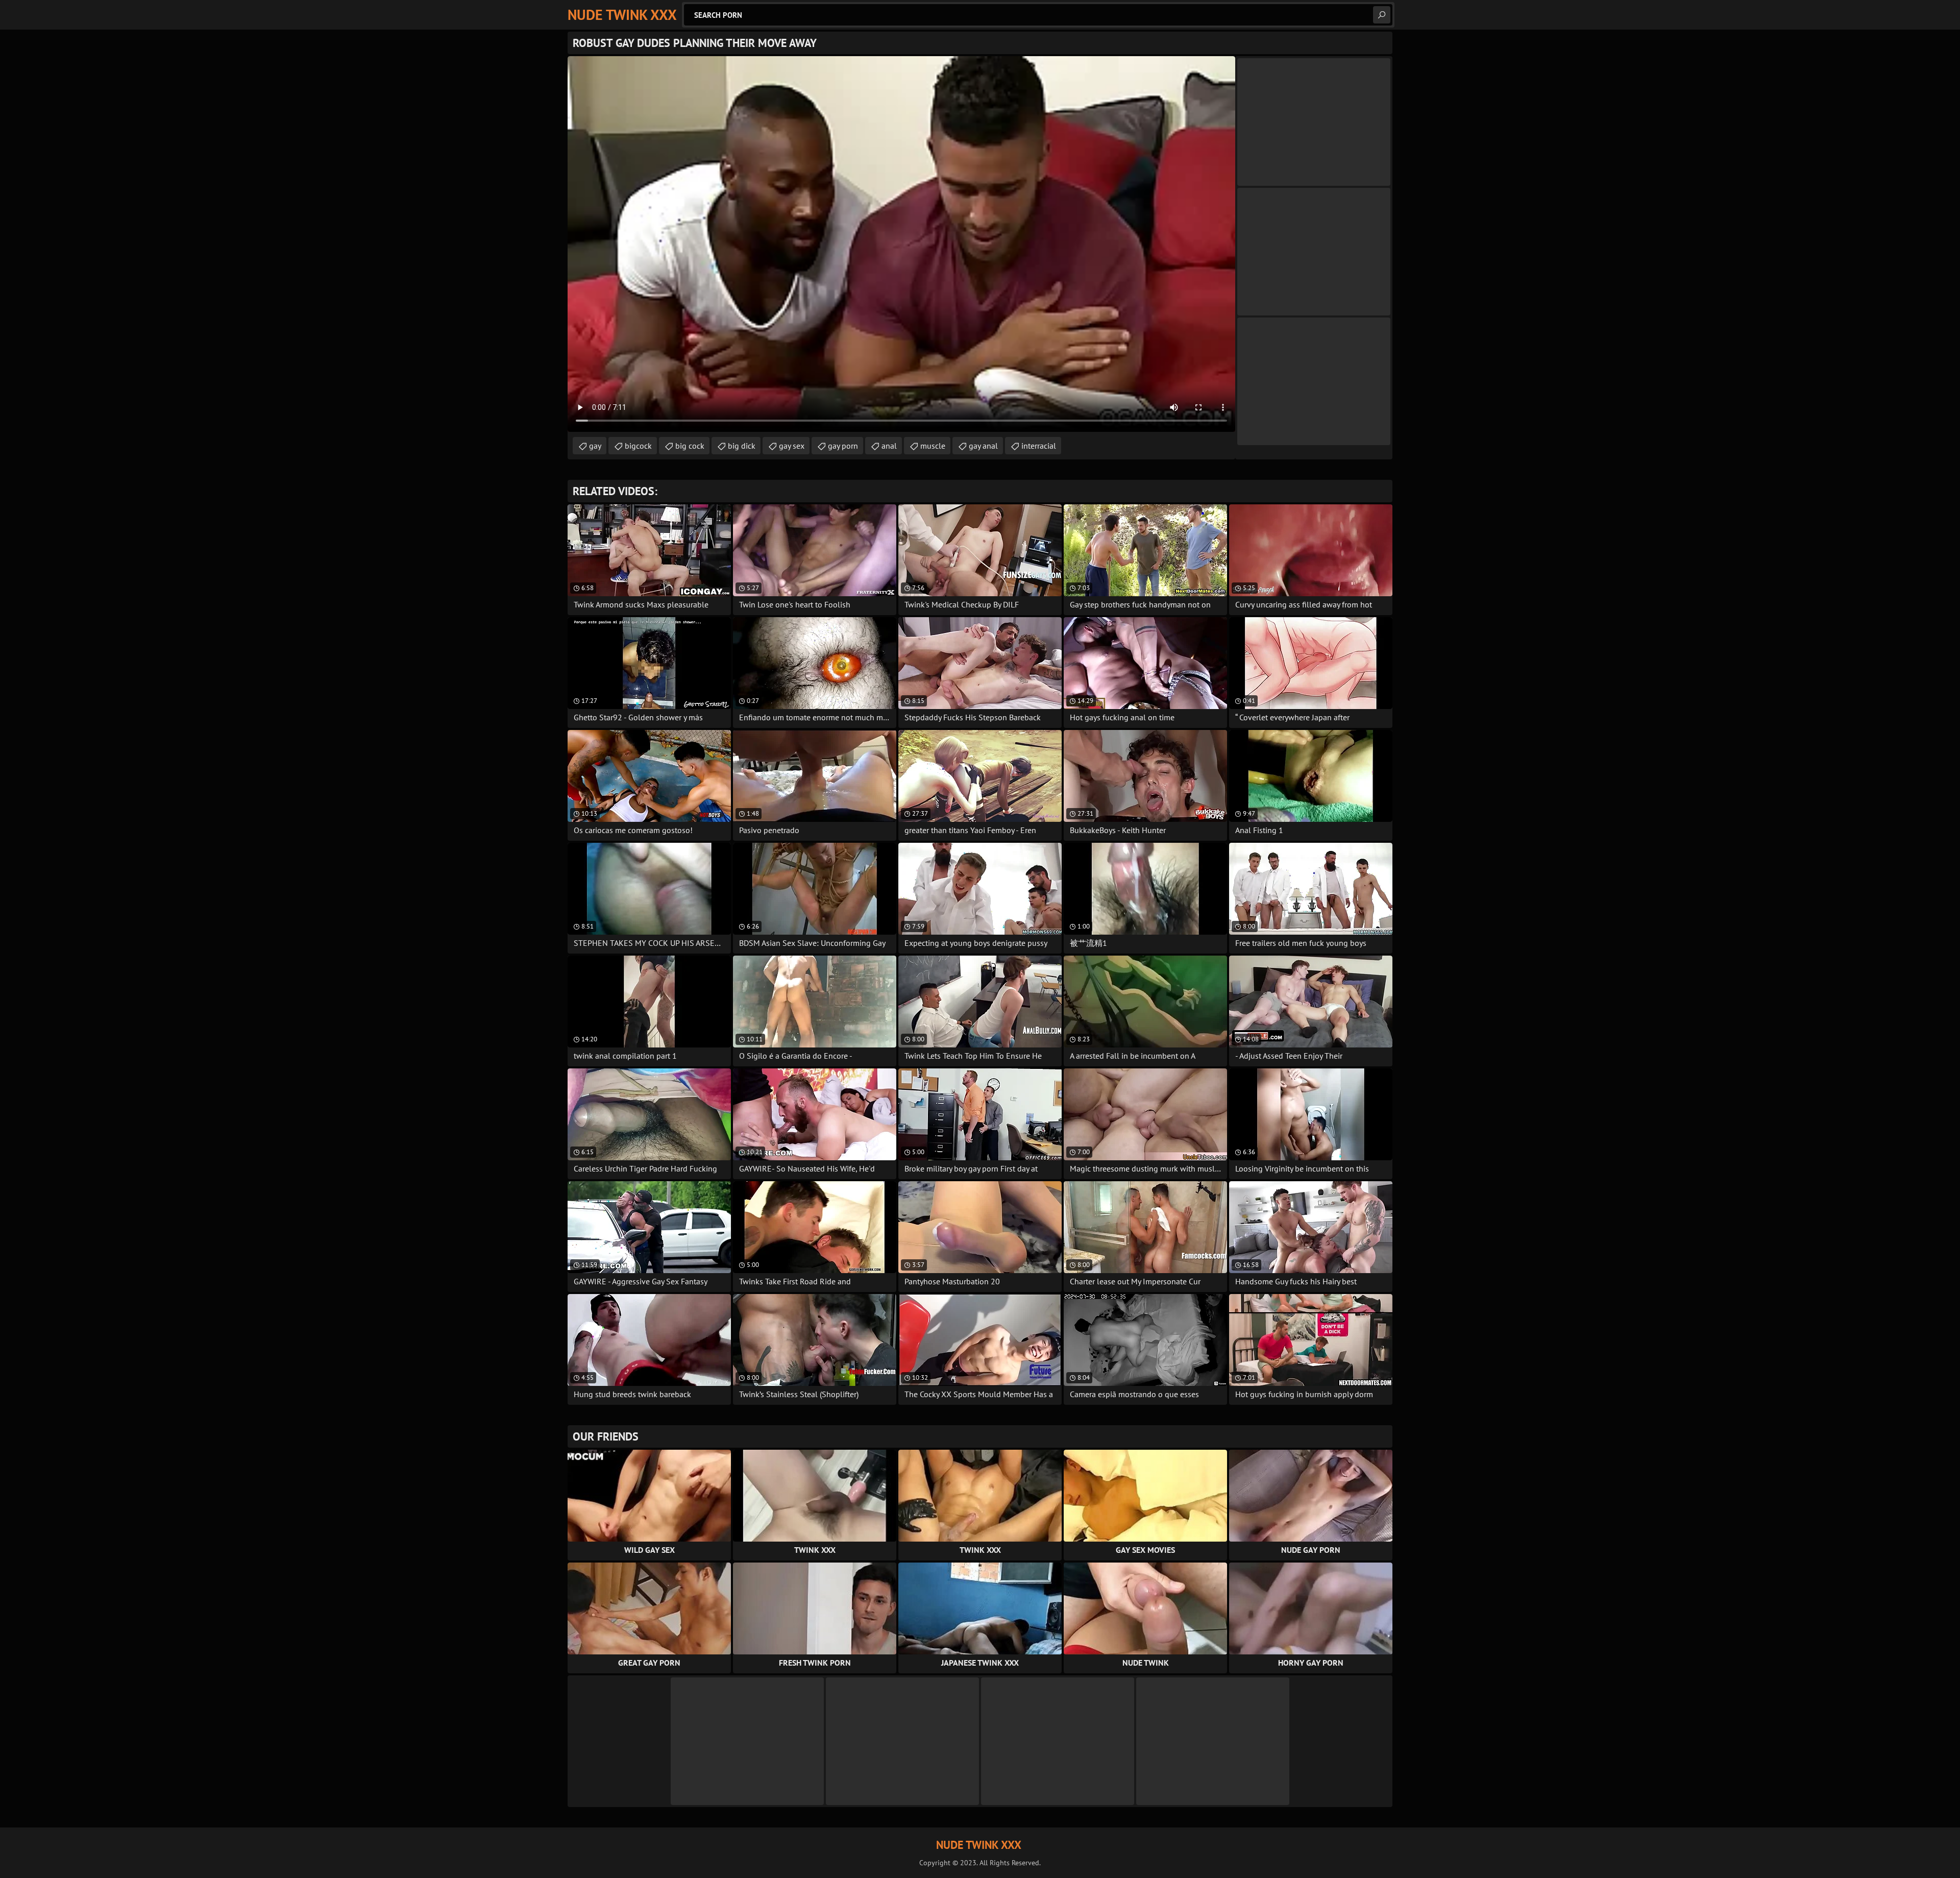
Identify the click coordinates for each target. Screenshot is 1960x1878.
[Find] (1382, 15)
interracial (1039, 446)
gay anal (983, 446)
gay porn (843, 446)
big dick (742, 446)
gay (595, 446)
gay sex (792, 446)
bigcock (638, 446)
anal (889, 446)
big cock (690, 446)
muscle (933, 446)
